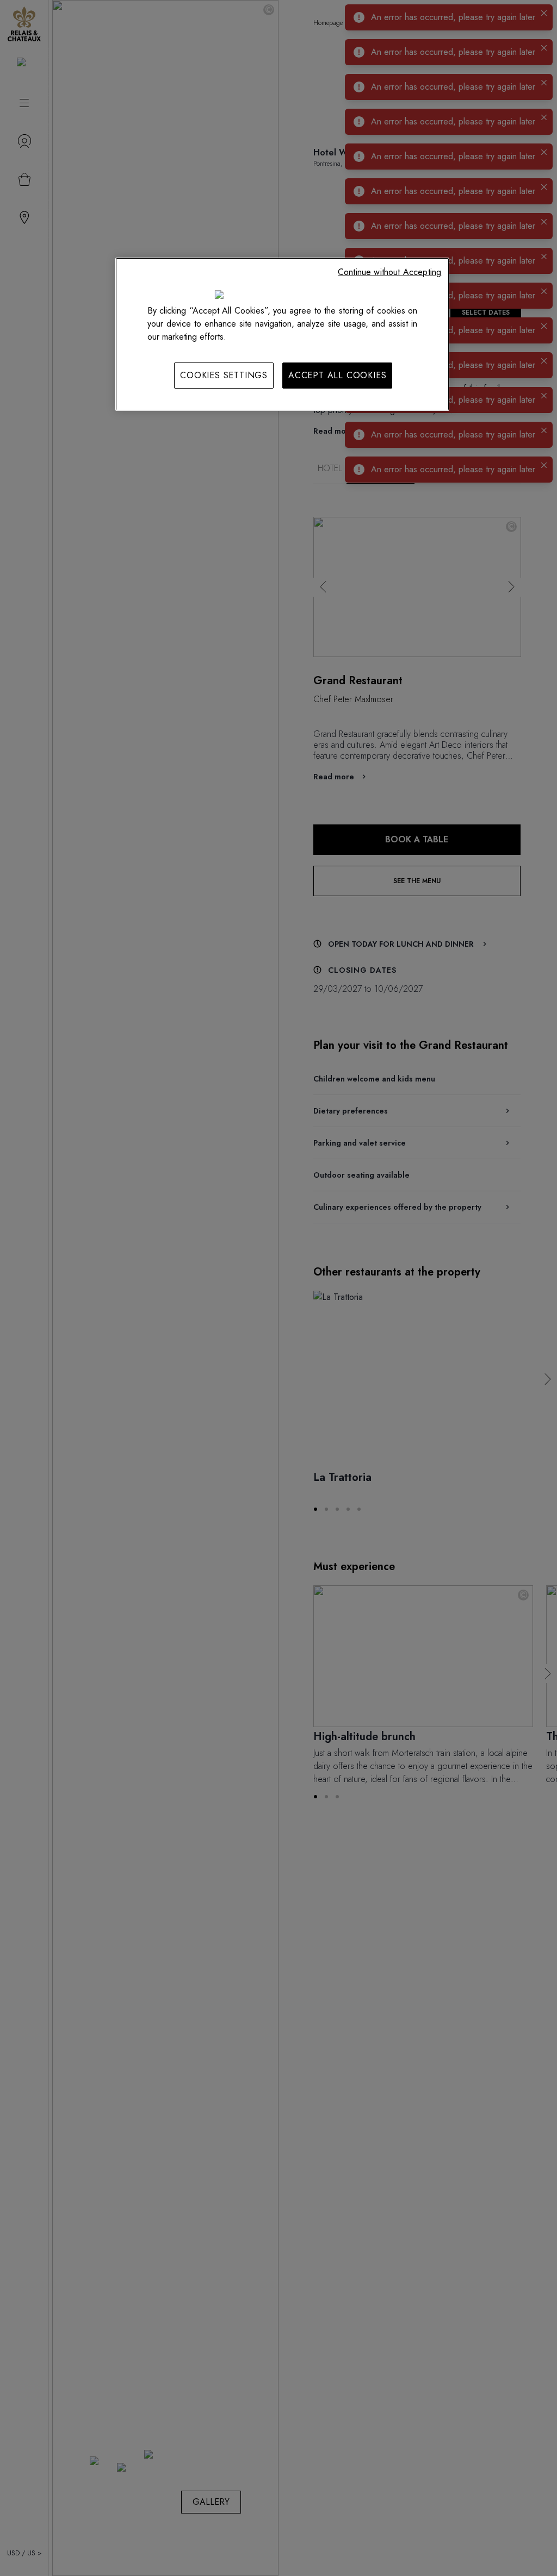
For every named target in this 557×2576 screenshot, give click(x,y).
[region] (282, 334)
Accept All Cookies (337, 375)
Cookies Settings (224, 375)
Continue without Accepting (389, 272)
